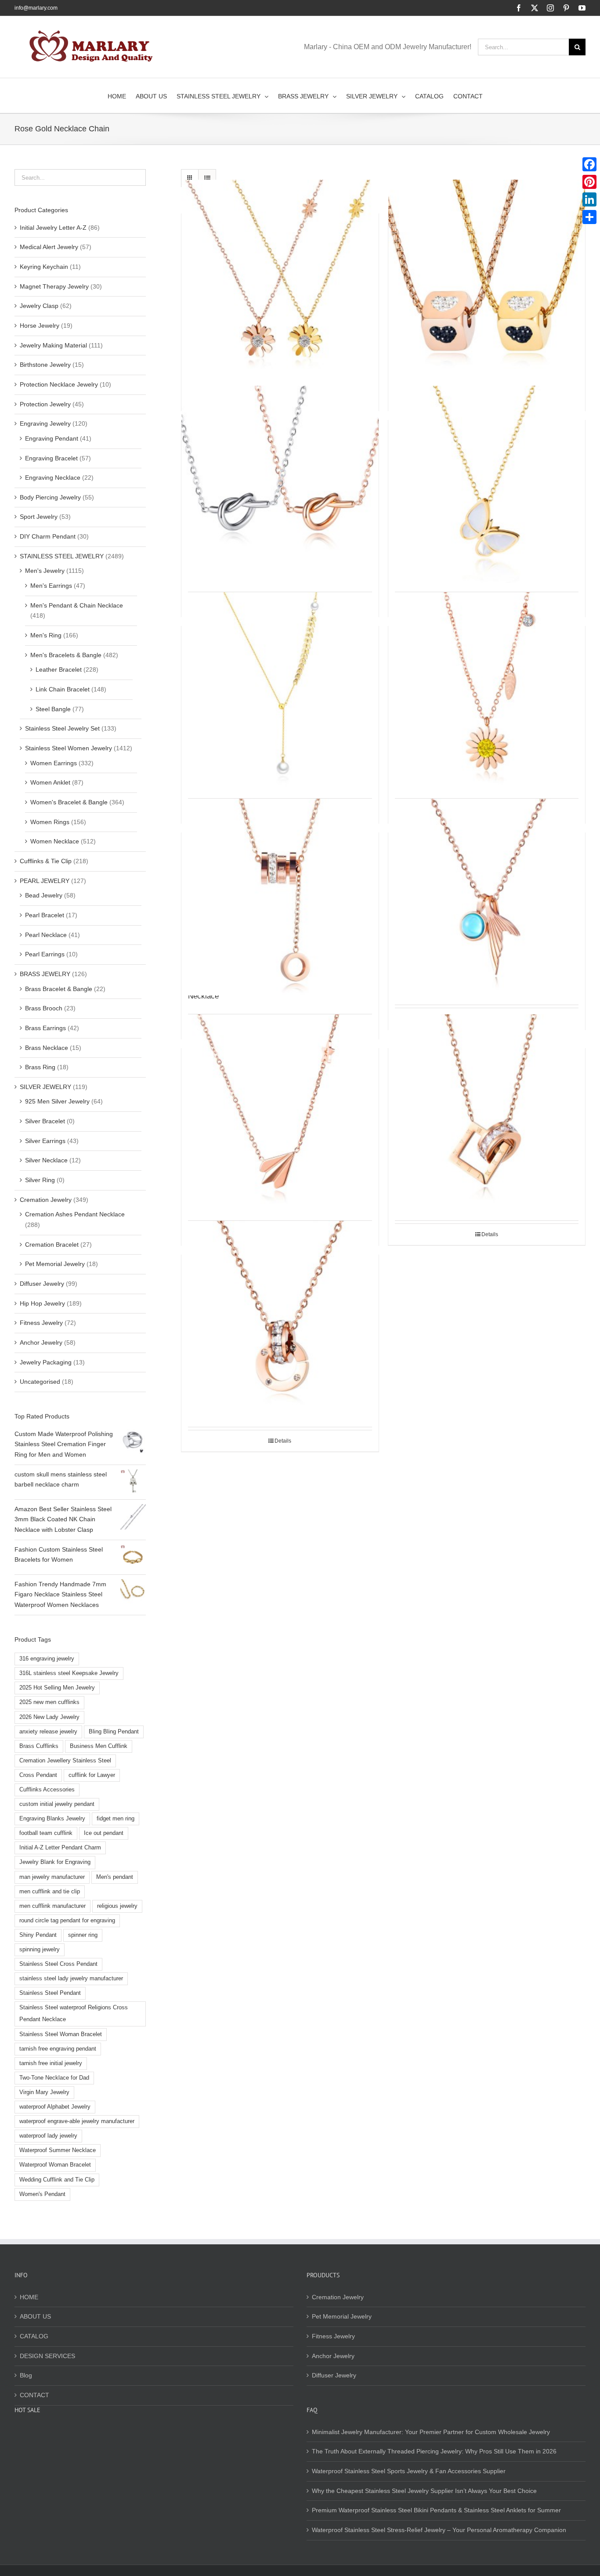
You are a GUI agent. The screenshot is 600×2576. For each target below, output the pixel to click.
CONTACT (34, 2395)
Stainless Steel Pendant (50, 1993)
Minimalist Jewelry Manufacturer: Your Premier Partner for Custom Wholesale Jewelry (431, 2432)
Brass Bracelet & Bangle (59, 989)
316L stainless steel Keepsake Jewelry (69, 1673)
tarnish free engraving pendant (58, 2049)
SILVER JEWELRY (45, 1087)
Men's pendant (115, 1877)
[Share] (589, 217)
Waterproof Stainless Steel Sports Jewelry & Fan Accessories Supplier (409, 2471)
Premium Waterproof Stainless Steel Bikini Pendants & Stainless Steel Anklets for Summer (436, 2510)
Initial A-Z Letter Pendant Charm (60, 1848)
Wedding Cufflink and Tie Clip (57, 2180)
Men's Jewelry (45, 571)
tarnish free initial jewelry (51, 2063)
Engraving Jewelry (45, 423)
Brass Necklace (47, 1048)
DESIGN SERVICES (47, 2356)
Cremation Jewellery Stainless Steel (65, 1761)
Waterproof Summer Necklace (58, 2150)
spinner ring (83, 1935)
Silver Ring (40, 1180)
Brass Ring (40, 1067)
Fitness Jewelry (41, 1323)
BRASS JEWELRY (45, 974)
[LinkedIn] (589, 199)
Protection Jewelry (45, 404)
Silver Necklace (46, 1160)
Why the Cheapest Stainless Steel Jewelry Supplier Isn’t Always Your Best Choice (424, 2491)
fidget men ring (116, 1819)
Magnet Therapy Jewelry (54, 286)
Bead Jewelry (44, 895)
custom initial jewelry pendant (57, 1804)
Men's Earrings (51, 586)
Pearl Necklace (46, 935)
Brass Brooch (44, 1008)
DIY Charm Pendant (48, 536)
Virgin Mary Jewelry (44, 2092)
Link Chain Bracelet (63, 689)
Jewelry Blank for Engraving (55, 1862)
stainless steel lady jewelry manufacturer (71, 1979)
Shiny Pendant (38, 1935)
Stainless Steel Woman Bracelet (61, 2034)
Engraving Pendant (52, 438)
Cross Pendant (38, 1775)
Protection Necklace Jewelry (59, 384)
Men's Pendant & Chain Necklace (77, 605)
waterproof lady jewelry (48, 2136)
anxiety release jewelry (48, 1732)
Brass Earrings (45, 1028)
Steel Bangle (53, 709)
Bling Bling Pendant (114, 1732)
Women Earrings (54, 763)
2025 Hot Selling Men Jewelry (57, 1688)
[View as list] (207, 178)
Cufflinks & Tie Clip (46, 861)
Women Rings (50, 822)
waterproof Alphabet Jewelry (55, 2107)
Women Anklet (50, 782)
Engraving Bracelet (51, 458)
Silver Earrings (45, 1141)
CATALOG (34, 2336)
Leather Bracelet (59, 669)
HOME (29, 2297)
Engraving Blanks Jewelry (52, 1819)
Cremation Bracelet (52, 1245)
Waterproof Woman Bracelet (55, 2165)
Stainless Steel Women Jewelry (69, 748)
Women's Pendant (42, 2194)
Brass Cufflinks (39, 1746)
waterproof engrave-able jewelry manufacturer (77, 2121)
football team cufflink (46, 1833)
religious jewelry (117, 1906)
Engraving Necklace (53, 478)
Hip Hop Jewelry (42, 1303)
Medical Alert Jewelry (49, 247)
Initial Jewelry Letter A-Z (53, 228)
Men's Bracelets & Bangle (66, 655)
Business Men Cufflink (99, 1746)
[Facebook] (589, 164)
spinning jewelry (40, 1950)
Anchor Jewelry (41, 1342)
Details (490, 1234)
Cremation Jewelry (46, 1200)
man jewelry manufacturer (52, 1877)
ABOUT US (35, 2316)
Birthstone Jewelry (45, 365)
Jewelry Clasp (39, 306)
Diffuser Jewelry (42, 1284)
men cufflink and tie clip (50, 1892)
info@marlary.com (36, 8)
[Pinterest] (589, 182)
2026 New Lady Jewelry (49, 1717)
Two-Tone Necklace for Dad (54, 2078)
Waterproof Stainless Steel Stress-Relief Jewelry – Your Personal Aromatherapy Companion (439, 2530)
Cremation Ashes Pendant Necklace (75, 1214)
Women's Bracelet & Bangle (69, 802)
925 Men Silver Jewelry (57, 1101)
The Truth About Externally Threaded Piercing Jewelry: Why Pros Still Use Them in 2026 (434, 2451)
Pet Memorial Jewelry (55, 1264)
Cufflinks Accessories (47, 1790)
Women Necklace (55, 841)
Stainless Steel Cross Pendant (58, 1964)
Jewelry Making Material (53, 345)
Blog (26, 2375)
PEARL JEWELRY (45, 881)
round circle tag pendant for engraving (67, 1921)
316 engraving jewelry (47, 1659)
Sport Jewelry (39, 517)
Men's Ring (46, 635)
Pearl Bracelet (45, 915)
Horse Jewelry (40, 326)
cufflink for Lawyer (92, 1775)
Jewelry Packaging (46, 1362)
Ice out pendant (104, 1833)
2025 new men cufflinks (49, 1702)
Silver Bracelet (45, 1121)
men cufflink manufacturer (52, 1906)
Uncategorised (40, 1382)
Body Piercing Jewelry (50, 497)
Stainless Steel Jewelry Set (62, 728)
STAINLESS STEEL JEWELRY (62, 556)
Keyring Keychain (44, 267)
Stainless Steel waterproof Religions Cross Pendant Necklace (74, 2013)
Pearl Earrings (45, 954)
